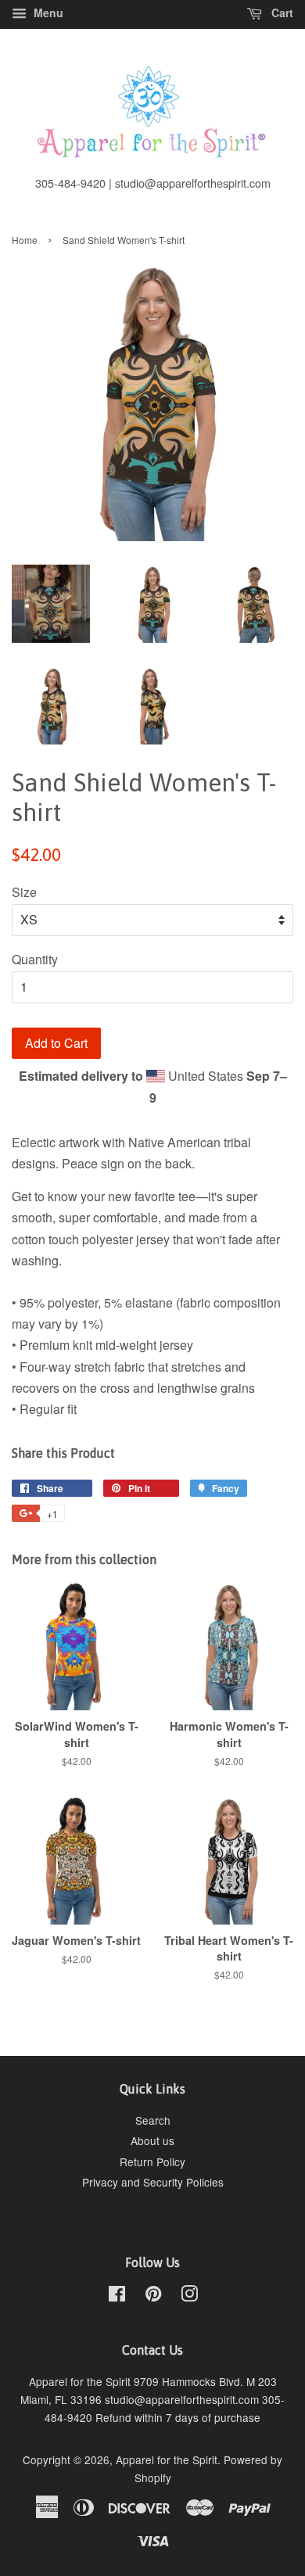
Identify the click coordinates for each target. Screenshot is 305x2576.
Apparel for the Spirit (167, 2459)
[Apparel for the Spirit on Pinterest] (153, 2296)
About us (152, 2140)
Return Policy (152, 2162)
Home (25, 240)
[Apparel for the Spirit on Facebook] (117, 2296)
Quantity (35, 959)
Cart (281, 13)
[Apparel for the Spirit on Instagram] (189, 2296)
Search (153, 2120)
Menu (47, 13)
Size (24, 892)
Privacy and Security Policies (153, 2182)
